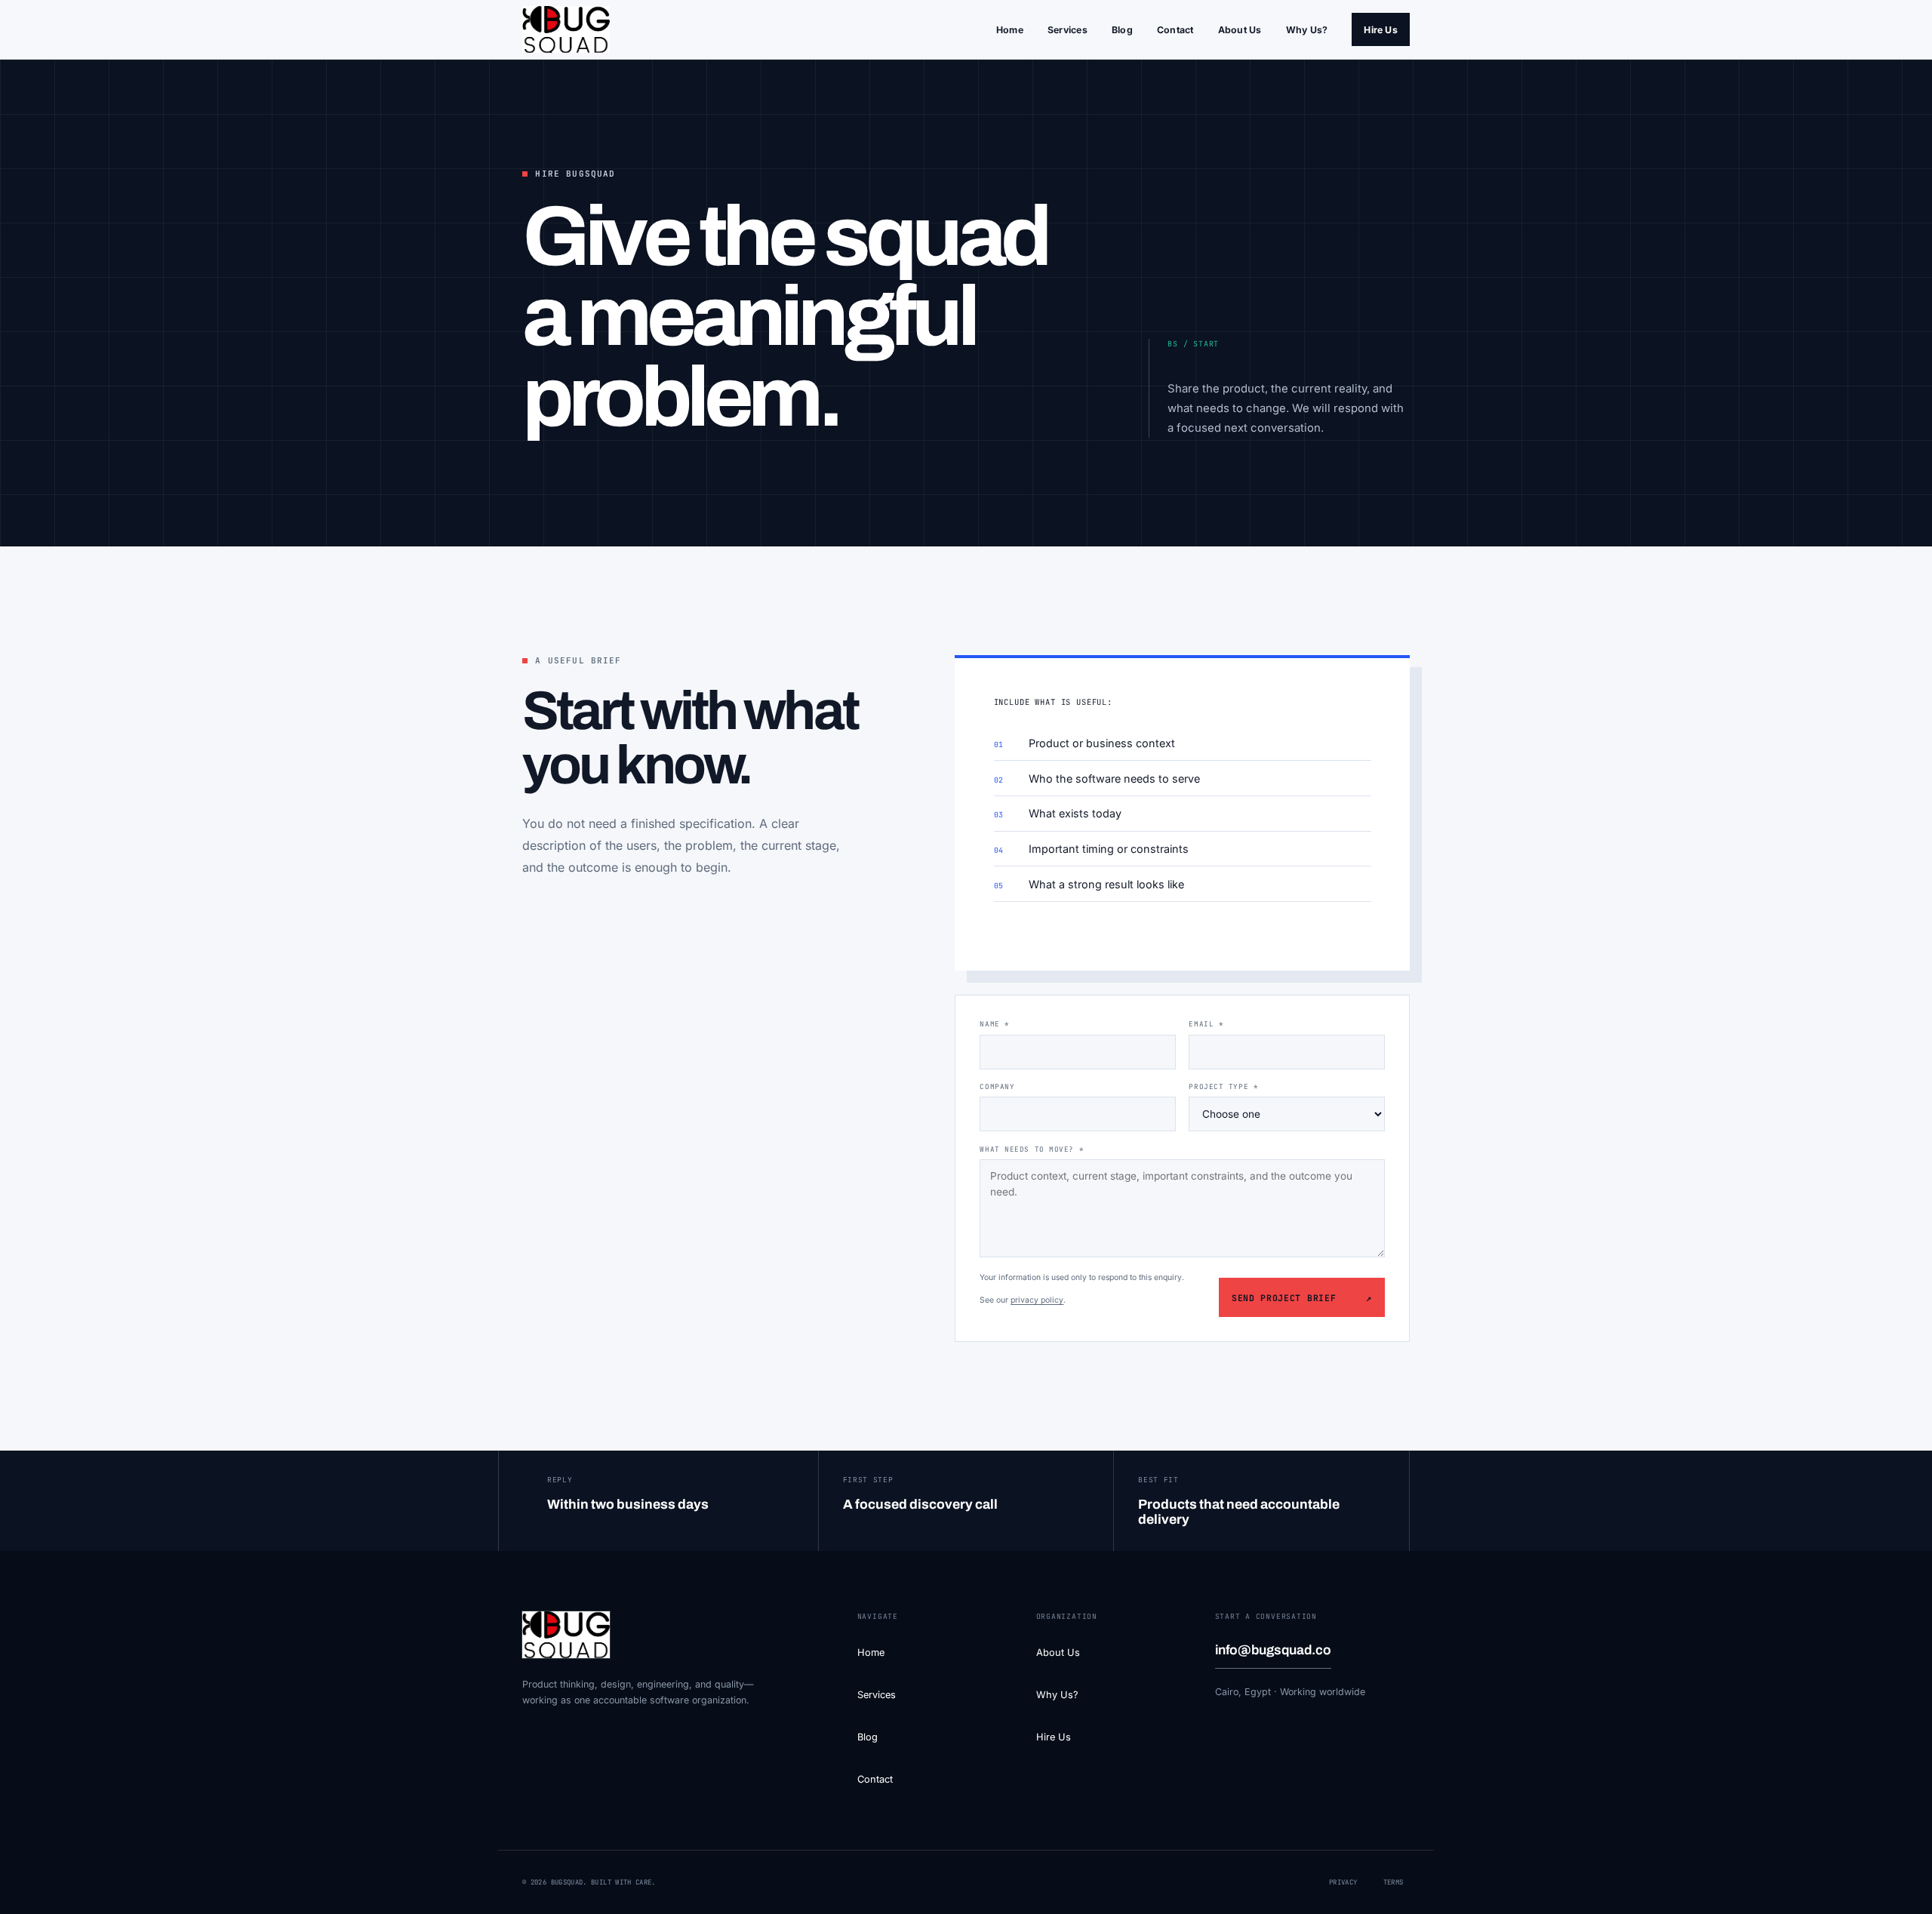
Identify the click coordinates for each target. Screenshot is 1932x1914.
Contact (1175, 30)
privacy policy (1037, 1300)
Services (1068, 30)
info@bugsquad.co (1273, 1650)
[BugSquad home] (566, 29)
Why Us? (1307, 30)
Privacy (1343, 1882)
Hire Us (1381, 30)
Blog (1122, 30)
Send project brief (1302, 1298)
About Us (1240, 30)
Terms (1394, 1882)
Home (1010, 30)
